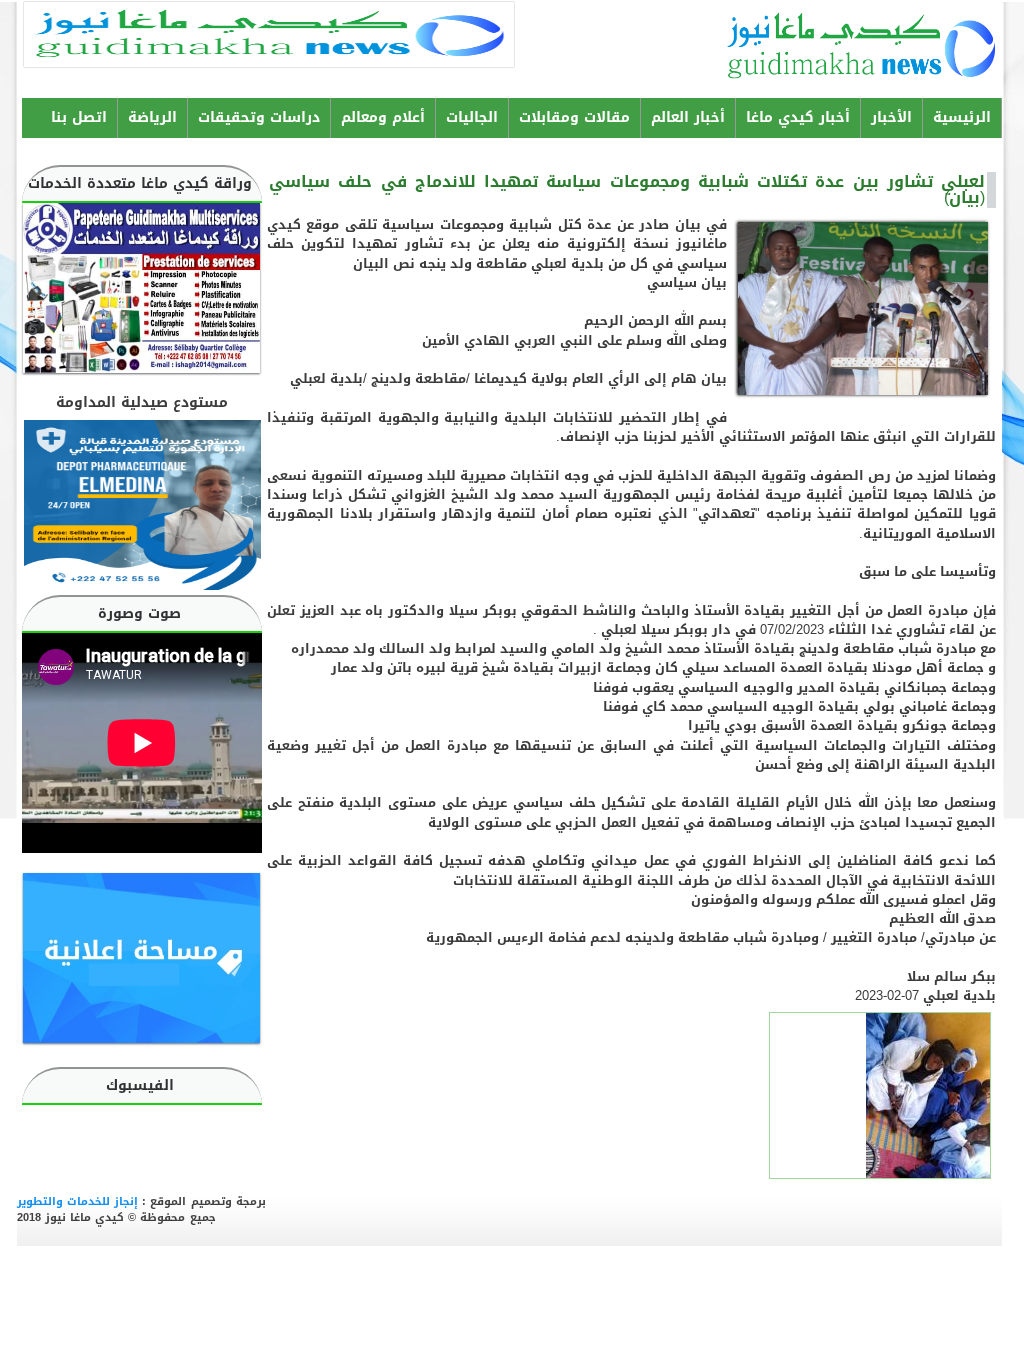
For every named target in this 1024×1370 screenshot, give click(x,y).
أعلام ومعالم (383, 117)
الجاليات (472, 117)
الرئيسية (962, 117)
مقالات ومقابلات (574, 117)
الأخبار (891, 117)
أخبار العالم (688, 117)
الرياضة (152, 117)
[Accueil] (928, 42)
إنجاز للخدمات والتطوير (77, 1201)
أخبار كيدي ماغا (798, 117)
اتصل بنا (79, 117)
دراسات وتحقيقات (259, 117)
